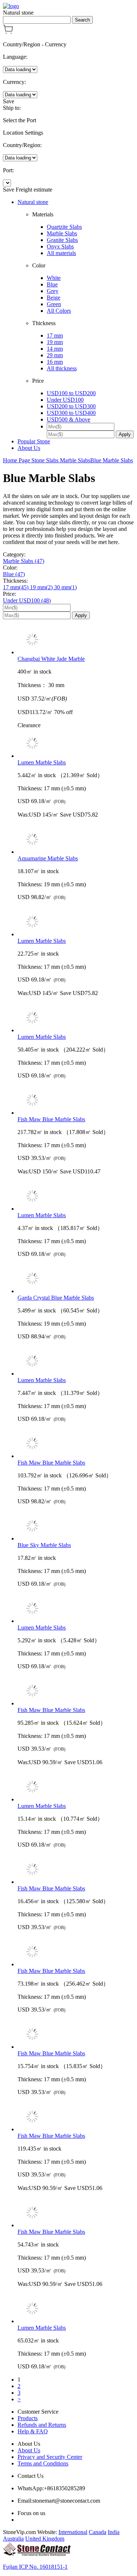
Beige (54, 298)
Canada (98, 2532)
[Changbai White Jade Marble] (76, 640)
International (73, 2532)
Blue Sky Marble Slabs (44, 1545)
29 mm (55, 355)
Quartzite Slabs (64, 227)
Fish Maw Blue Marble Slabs (51, 1119)
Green (54, 304)
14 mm (55, 349)
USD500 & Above (68, 419)
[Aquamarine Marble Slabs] (76, 840)
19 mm (55, 342)
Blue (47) (14, 574)
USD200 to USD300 (71, 406)
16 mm (55, 362)
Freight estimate (34, 190)
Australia (13, 2539)
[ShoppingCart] (8, 32)
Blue (52, 284)
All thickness (62, 368)
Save (9, 101)
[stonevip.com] (11, 6)
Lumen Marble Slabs (42, 762)
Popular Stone (34, 441)
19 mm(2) (42, 587)
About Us (29, 448)
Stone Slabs (46, 460)
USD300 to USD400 (71, 413)
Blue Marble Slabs (112, 460)
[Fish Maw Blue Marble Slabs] (76, 1101)
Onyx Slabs (60, 246)
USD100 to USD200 (71, 393)
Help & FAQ (33, 2431)
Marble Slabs (62, 233)
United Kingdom (45, 2539)
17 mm (55, 336)
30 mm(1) (65, 587)
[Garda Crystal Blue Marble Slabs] (76, 1279)
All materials (61, 253)
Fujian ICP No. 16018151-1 (35, 2567)
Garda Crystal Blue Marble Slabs (56, 1298)
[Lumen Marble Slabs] (76, 744)
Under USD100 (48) (27, 600)
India (114, 2532)
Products (28, 2418)
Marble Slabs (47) (24, 561)
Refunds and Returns (42, 2425)
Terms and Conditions (43, 2463)
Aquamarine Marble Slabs (48, 858)
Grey (53, 291)
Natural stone (33, 202)
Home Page (17, 460)
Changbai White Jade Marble (51, 659)
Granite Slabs (62, 240)
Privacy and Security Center (50, 2457)
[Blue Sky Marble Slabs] (76, 1527)
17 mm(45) (16, 587)
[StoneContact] (37, 2554)
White (54, 278)
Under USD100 (65, 400)
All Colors (59, 311)
